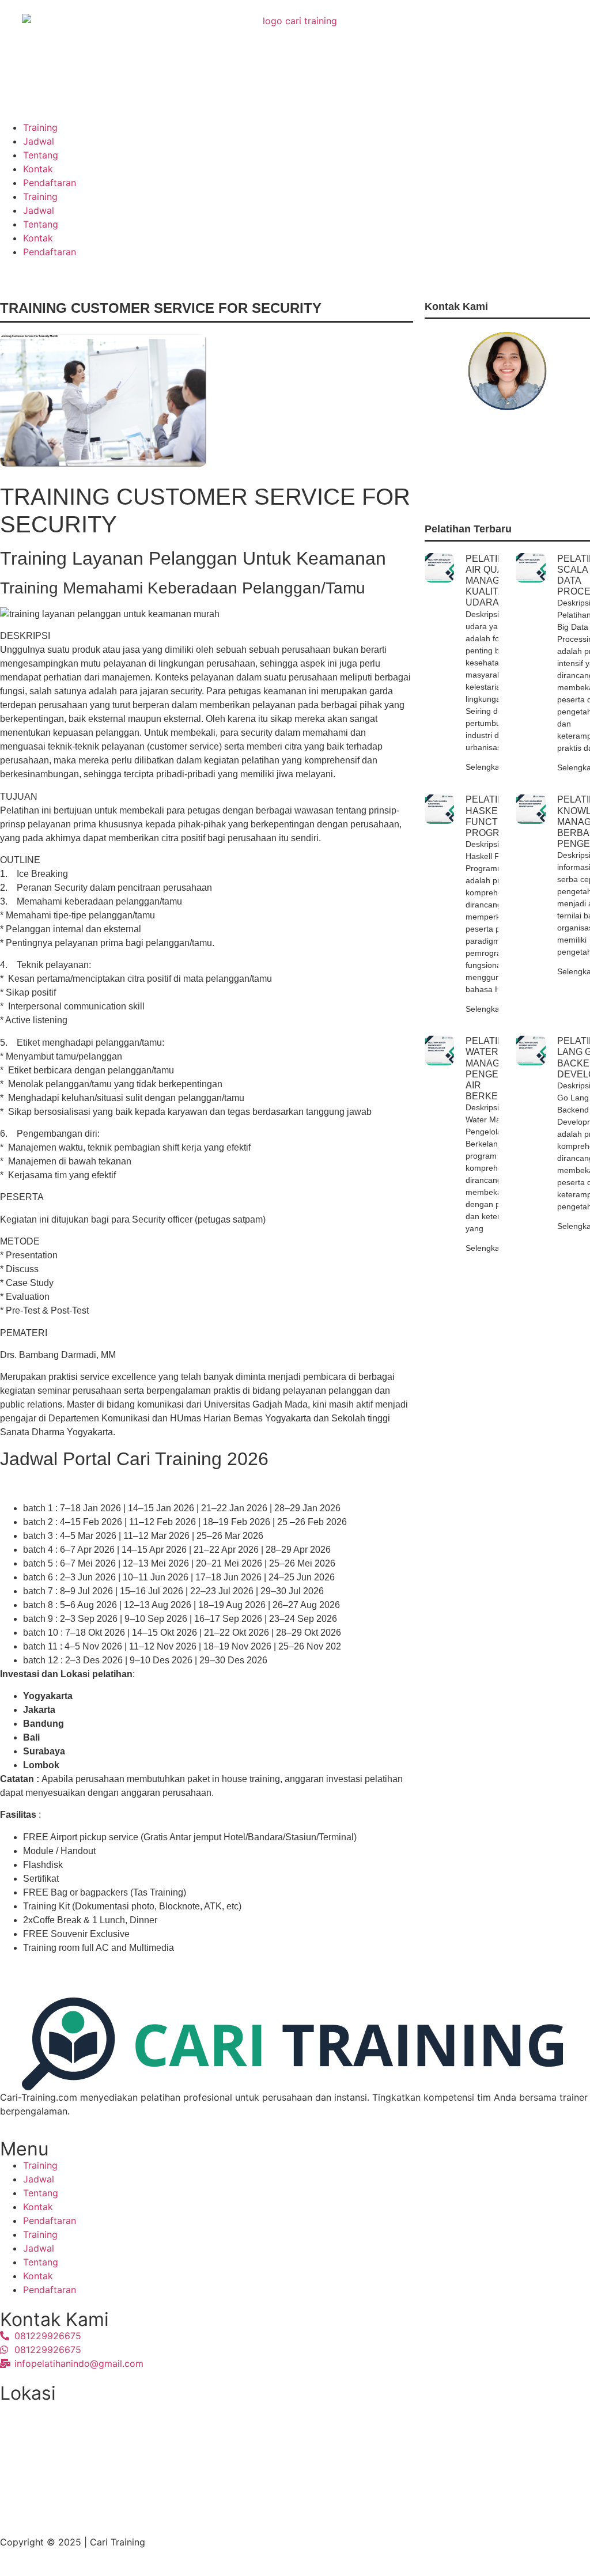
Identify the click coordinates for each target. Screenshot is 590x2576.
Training (40, 127)
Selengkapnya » (495, 767)
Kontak (38, 169)
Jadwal (39, 141)
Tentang (41, 155)
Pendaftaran (50, 183)
